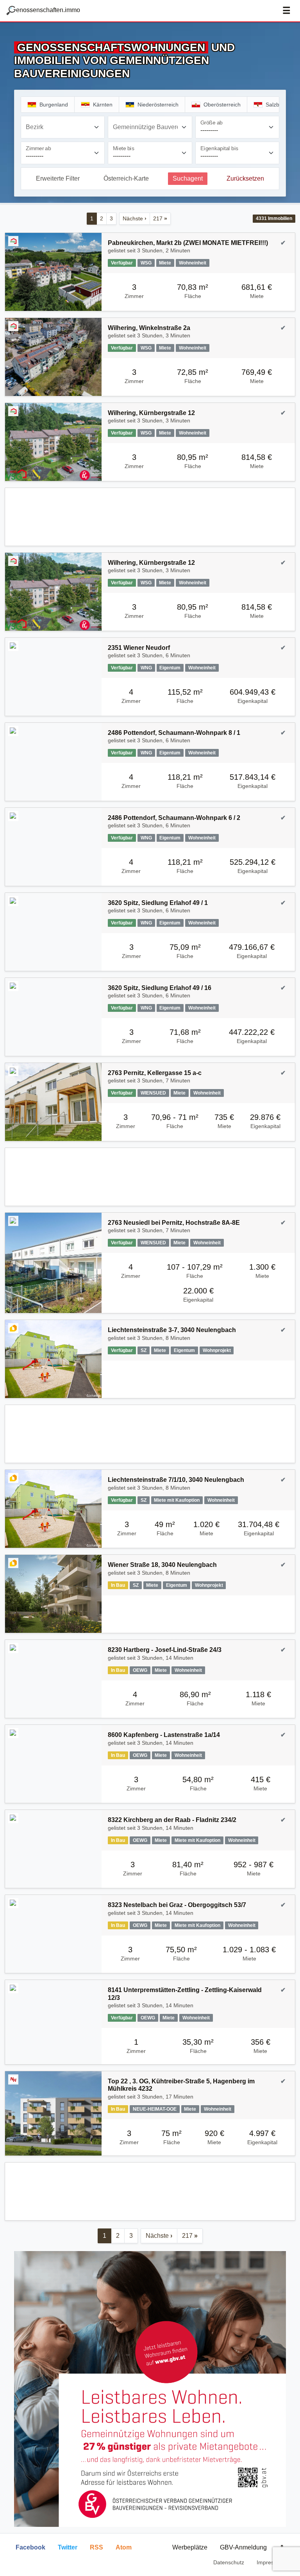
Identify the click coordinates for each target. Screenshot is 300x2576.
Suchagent (188, 178)
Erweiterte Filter (58, 178)
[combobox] (63, 127)
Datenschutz (229, 2562)
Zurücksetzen (245, 178)
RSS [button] (96, 2547)
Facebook (30, 2547)
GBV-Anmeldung (243, 2547)
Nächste (135, 218)
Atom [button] (124, 2547)
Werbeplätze (190, 2547)
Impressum (271, 2562)
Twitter (68, 2547)
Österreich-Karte (126, 178)
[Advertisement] (150, 517)
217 (160, 218)
